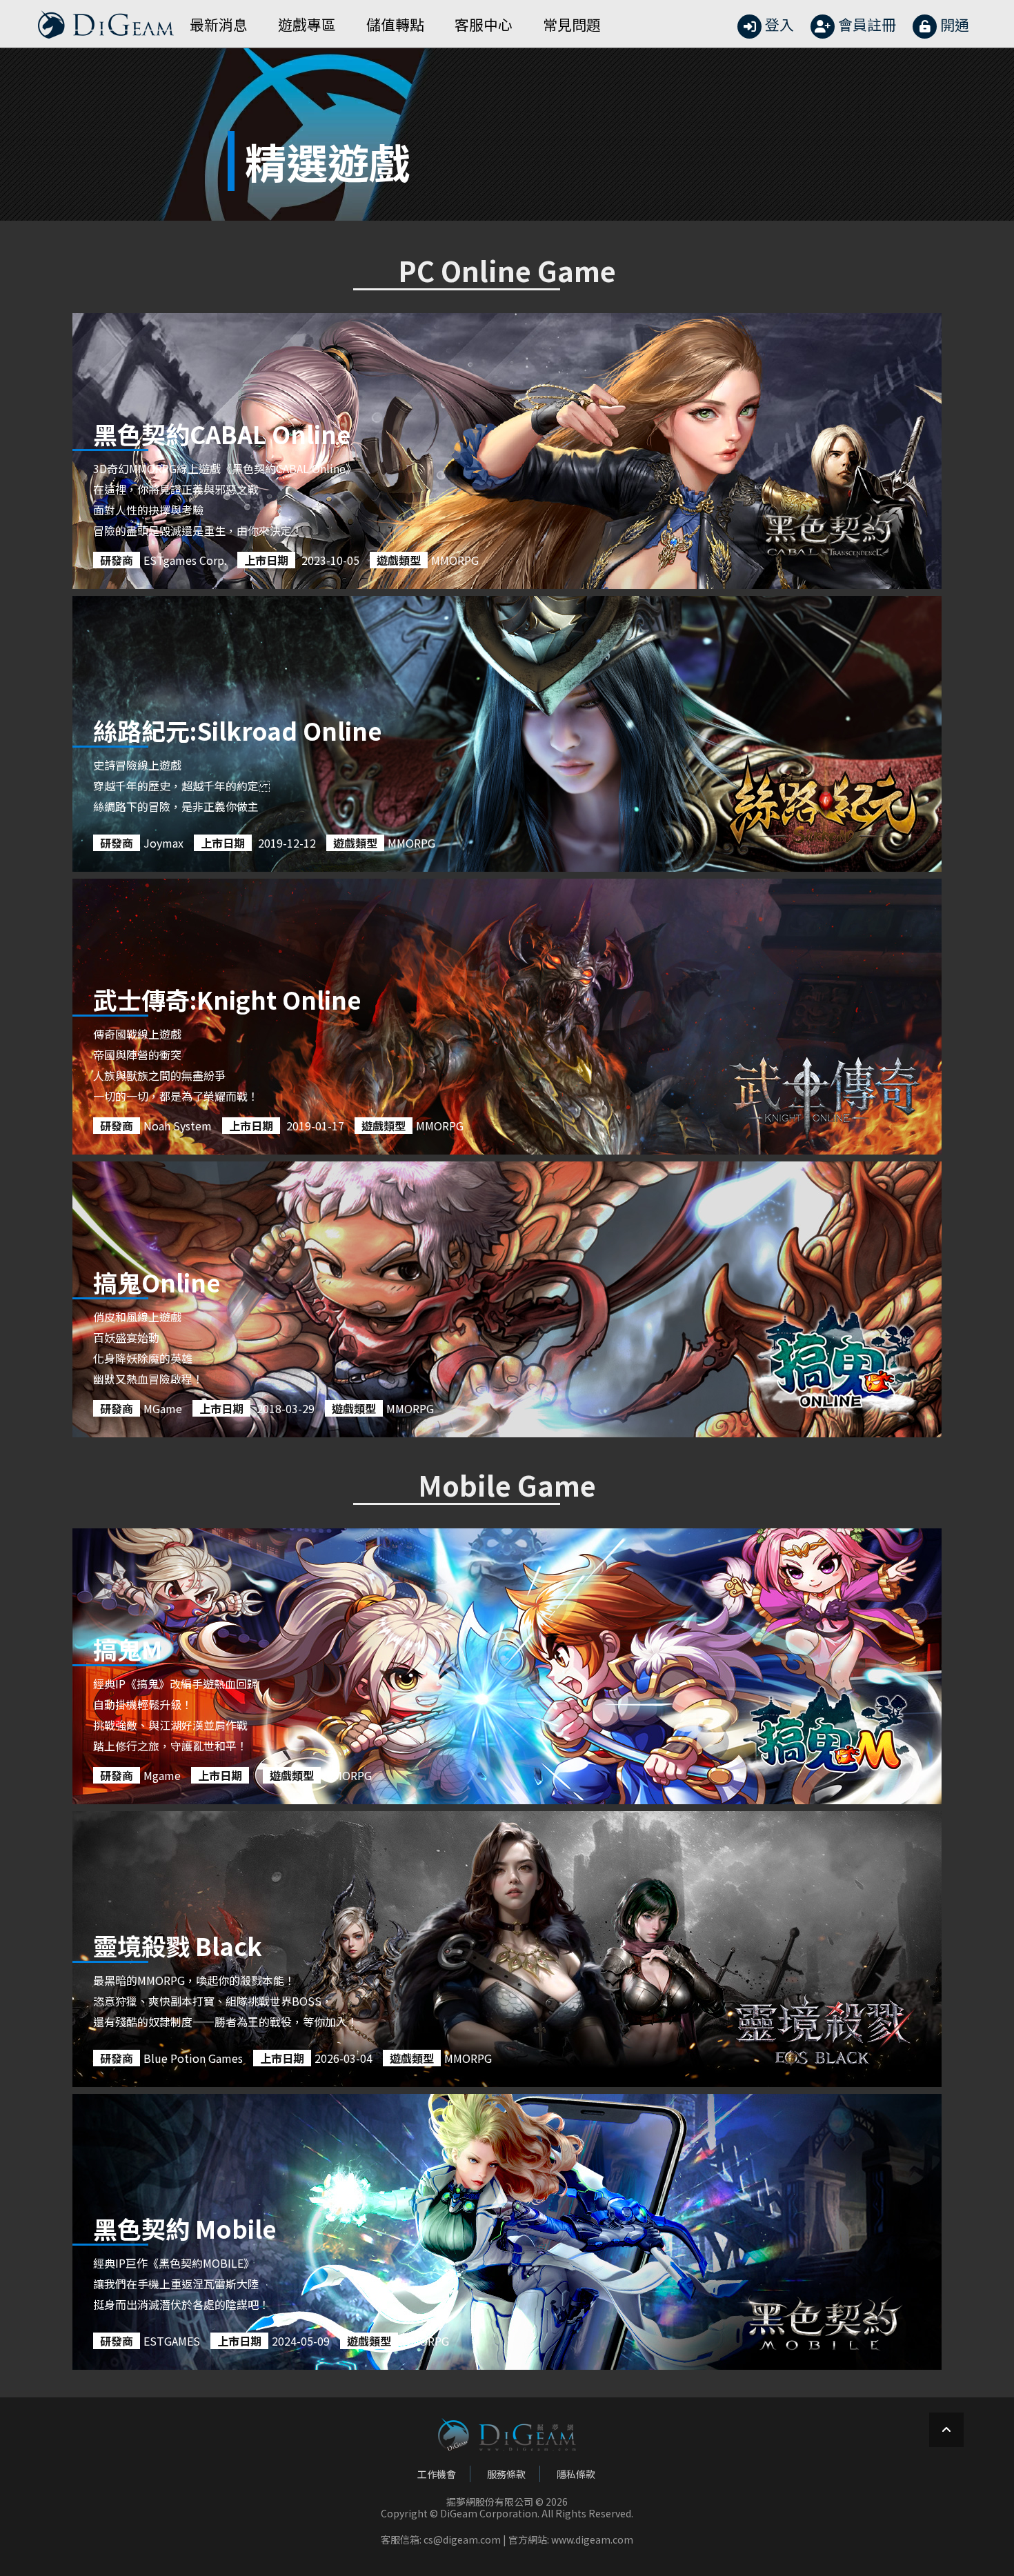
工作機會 (437, 2474)
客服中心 (484, 24)
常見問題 (572, 24)
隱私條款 (576, 2474)
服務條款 (506, 2474)
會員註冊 (867, 24)
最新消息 (219, 24)
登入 (779, 24)
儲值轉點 (395, 24)
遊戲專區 (307, 24)
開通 (955, 24)
